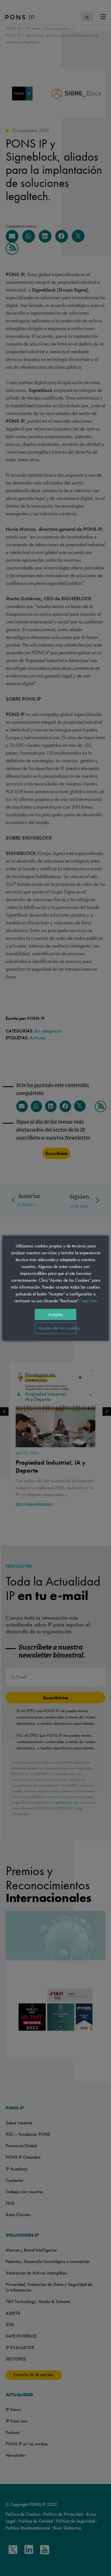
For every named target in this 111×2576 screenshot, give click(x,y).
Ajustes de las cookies (57, 1328)
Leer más (89, 1301)
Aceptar (56, 1314)
